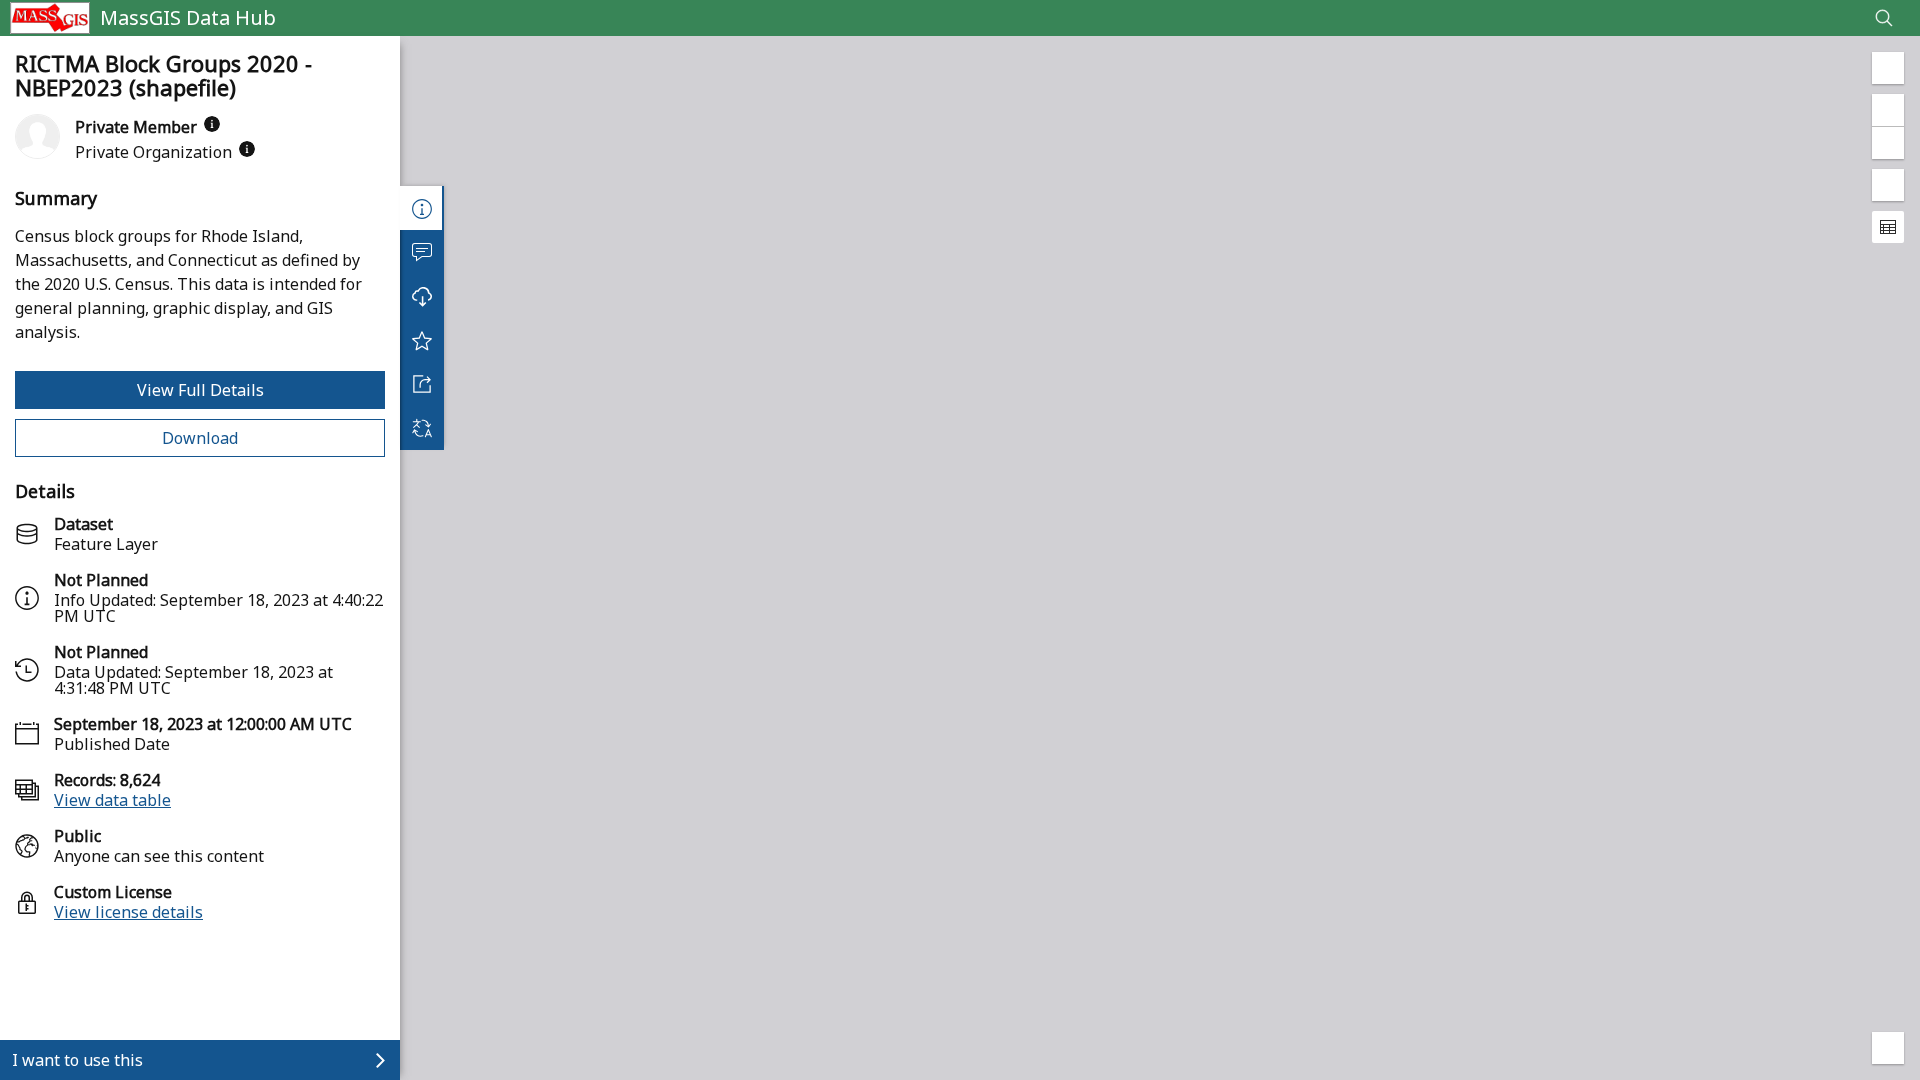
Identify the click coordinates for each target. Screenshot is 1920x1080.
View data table (112, 800)
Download (200, 438)
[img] (212, 124)
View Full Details (200, 390)
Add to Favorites (422, 340)
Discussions (422, 252)
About (422, 208)
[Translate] (422, 428)
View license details (128, 912)
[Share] (422, 384)
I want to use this (77, 1060)
